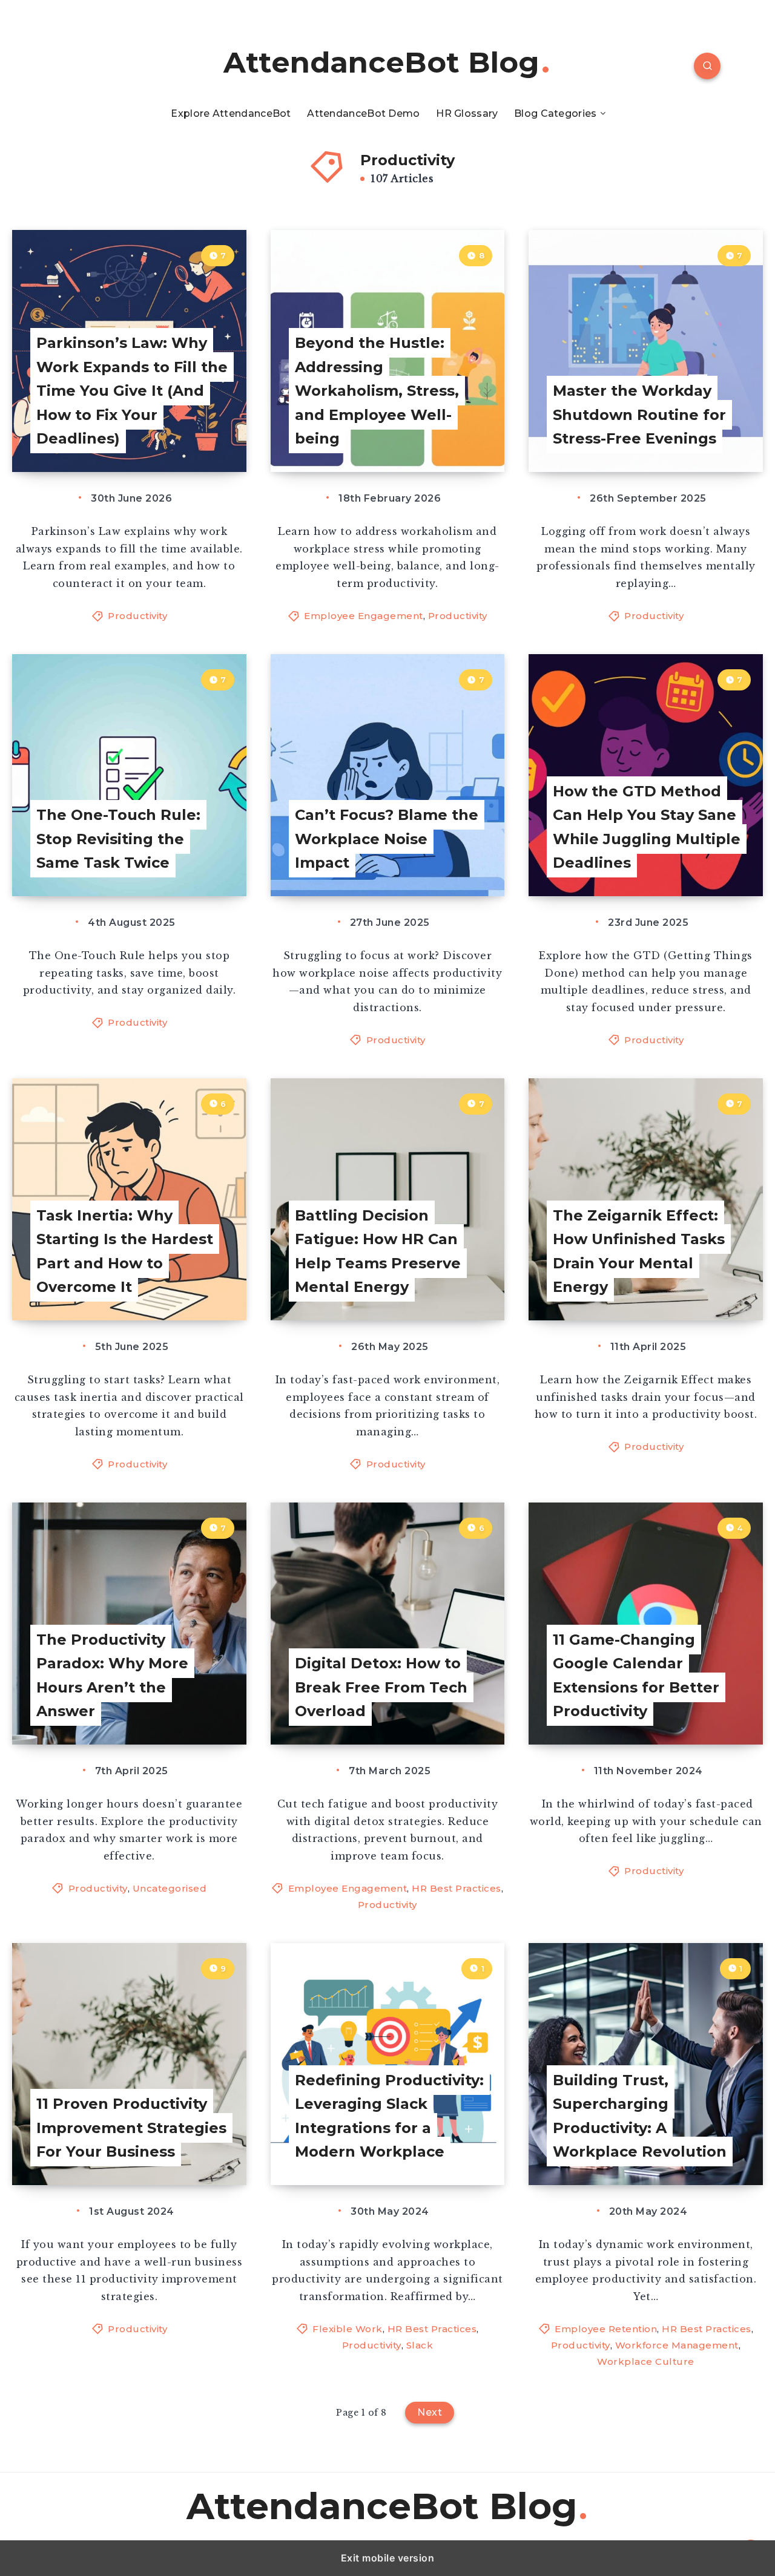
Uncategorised (170, 1888)
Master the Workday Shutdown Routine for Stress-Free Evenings (639, 415)
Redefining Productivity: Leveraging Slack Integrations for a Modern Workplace (389, 2116)
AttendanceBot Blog (381, 63)
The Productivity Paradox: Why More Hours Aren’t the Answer (112, 1676)
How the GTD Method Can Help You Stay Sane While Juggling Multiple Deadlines (647, 827)
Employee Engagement (364, 616)
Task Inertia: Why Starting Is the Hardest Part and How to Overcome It (125, 1251)
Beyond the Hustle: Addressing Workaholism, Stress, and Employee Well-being (377, 391)
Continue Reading (185, 435)
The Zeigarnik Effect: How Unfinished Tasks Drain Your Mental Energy (639, 1251)
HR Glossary (467, 113)
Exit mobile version (388, 2558)
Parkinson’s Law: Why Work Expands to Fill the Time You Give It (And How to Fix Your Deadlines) (132, 391)
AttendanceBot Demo (363, 113)
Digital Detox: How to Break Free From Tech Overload (381, 1687)
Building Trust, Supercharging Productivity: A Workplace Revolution (640, 2116)
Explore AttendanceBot (231, 113)
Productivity (137, 616)
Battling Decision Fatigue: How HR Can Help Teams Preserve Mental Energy (378, 1251)
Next (430, 2412)
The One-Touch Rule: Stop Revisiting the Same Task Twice (118, 839)
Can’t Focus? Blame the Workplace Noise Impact (387, 839)
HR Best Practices (457, 1888)
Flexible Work (348, 2329)
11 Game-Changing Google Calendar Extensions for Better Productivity (636, 1676)
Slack (420, 2345)
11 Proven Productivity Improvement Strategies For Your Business (131, 2128)
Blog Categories (556, 113)
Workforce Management (677, 2345)
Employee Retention (606, 2329)
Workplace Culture (646, 2361)
